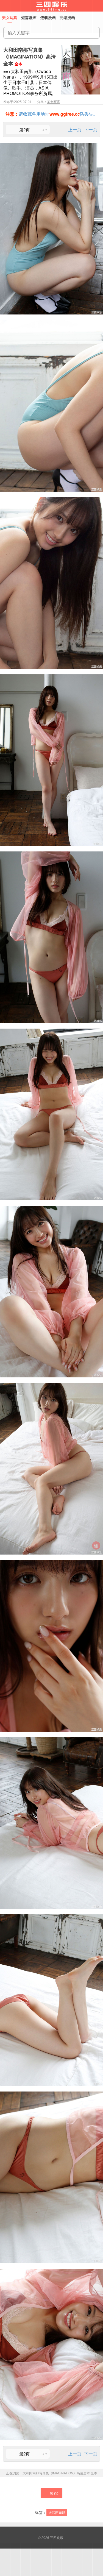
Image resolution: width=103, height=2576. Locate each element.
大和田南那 (57, 2512)
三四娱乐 (57, 2537)
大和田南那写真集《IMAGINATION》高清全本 (30, 57)
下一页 (91, 130)
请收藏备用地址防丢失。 (51, 114)
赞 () (54, 2493)
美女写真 (54, 101)
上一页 (75, 130)
